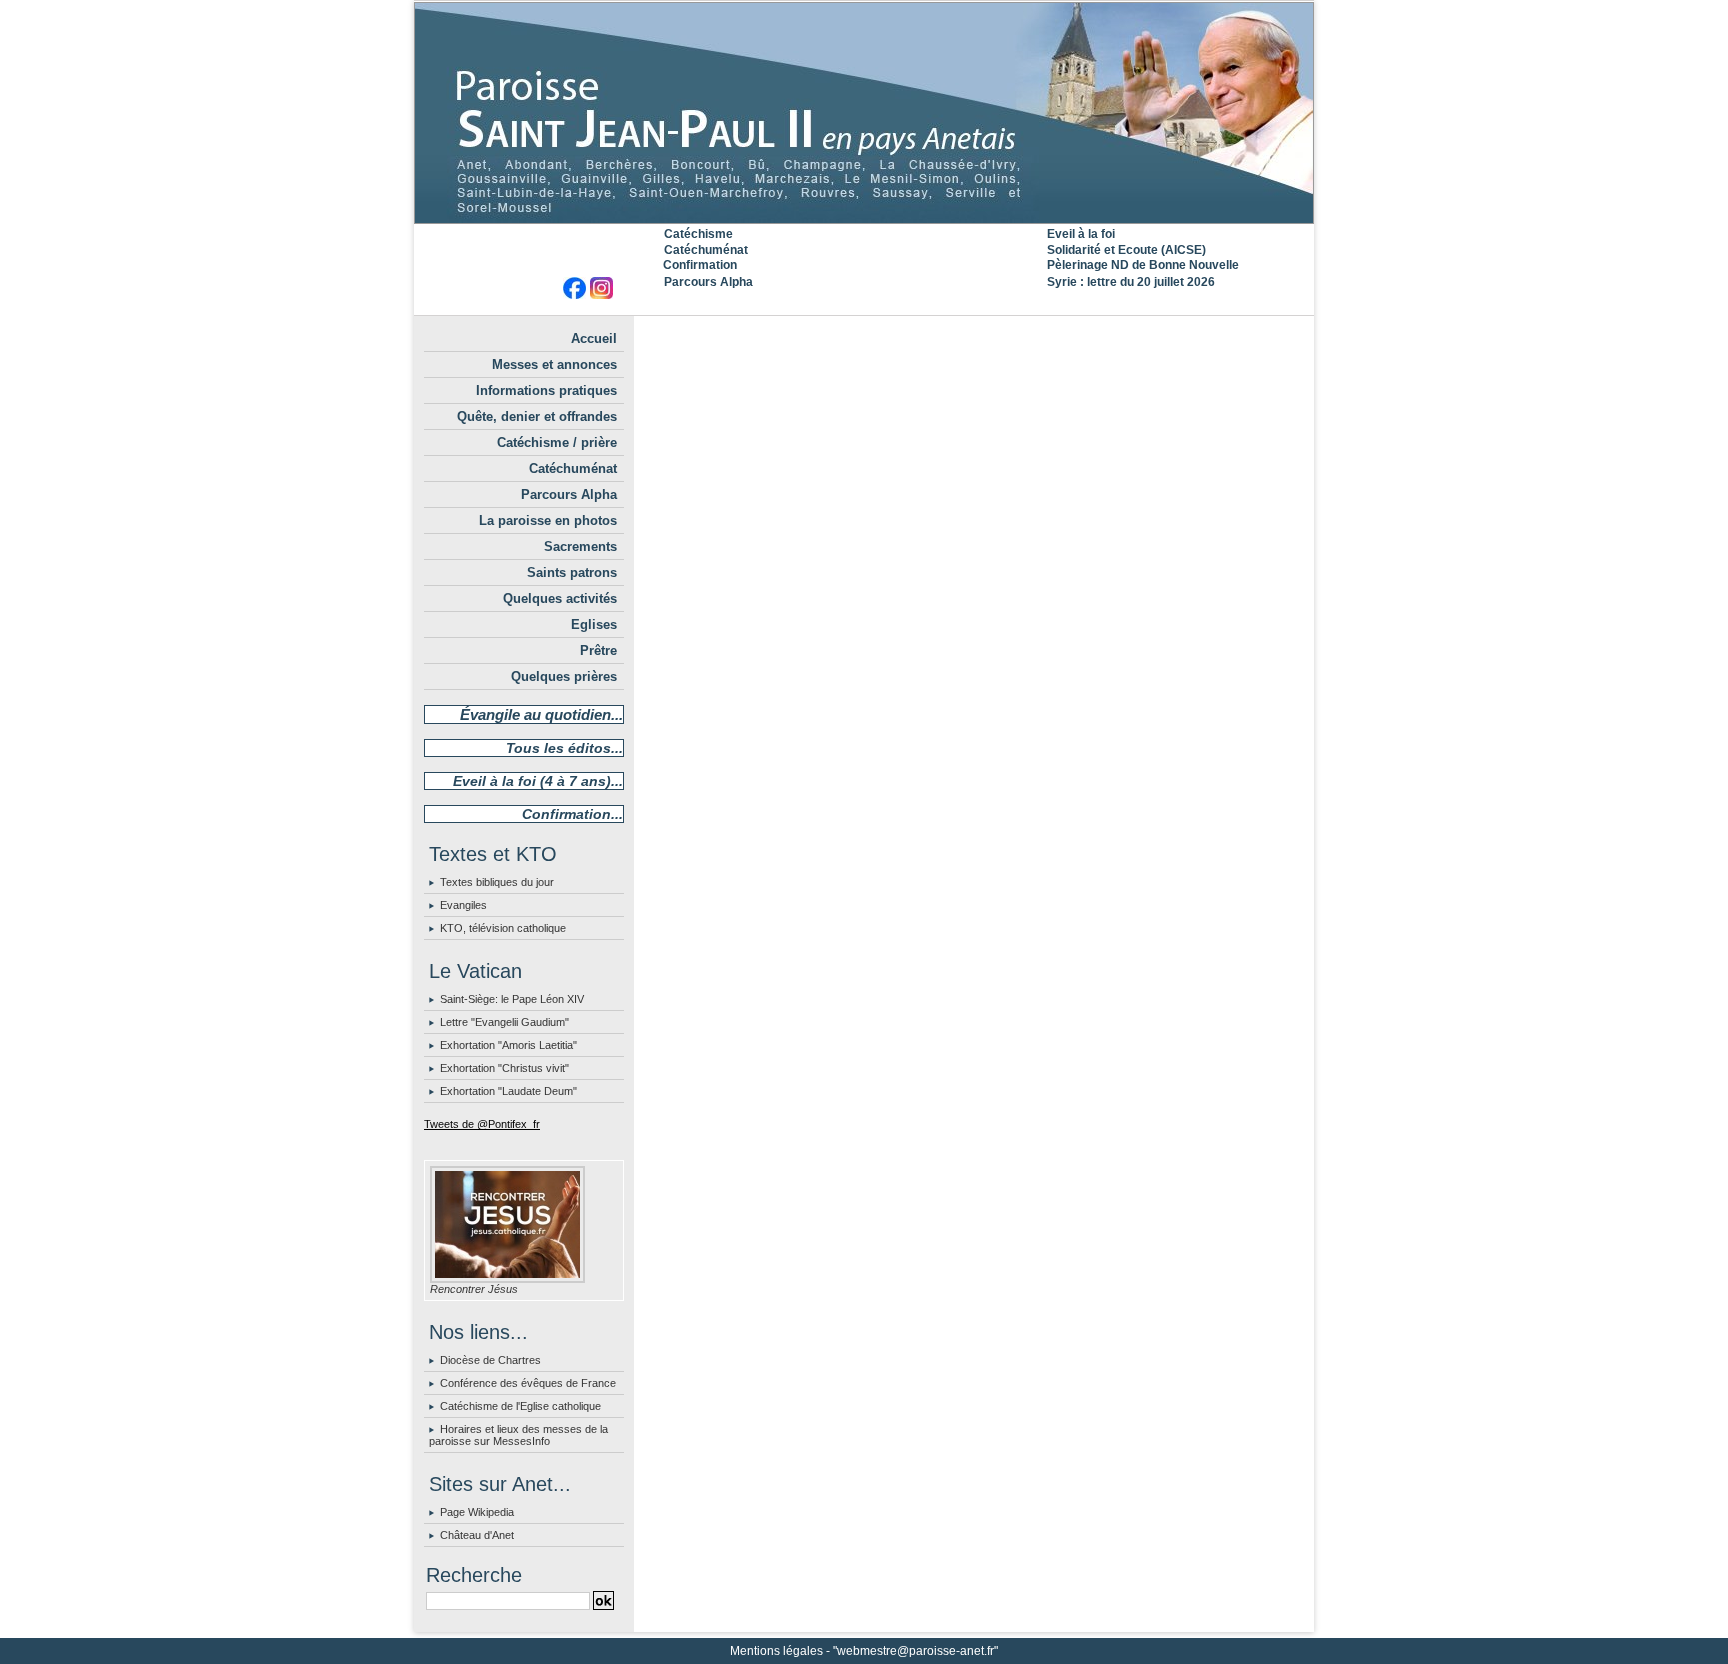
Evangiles (463, 905)
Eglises (594, 624)
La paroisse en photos (548, 520)
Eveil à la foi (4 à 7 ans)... (538, 781)
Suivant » (1034, 332)
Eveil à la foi (1081, 234)
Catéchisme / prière (557, 442)
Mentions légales (776, 1651)
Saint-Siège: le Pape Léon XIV (512, 999)
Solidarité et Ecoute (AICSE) (1126, 250)
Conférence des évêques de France (528, 1383)
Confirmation (700, 265)
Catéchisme (698, 234)
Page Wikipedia (477, 1512)
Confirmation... (572, 814)
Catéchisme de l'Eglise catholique (520, 1406)
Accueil (594, 338)
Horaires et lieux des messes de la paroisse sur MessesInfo (518, 1435)
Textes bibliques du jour (497, 882)
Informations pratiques (546, 390)
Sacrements (580, 546)
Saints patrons (572, 572)
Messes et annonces (554, 364)
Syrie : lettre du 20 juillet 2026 (1131, 282)
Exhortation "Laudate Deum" (508, 1091)
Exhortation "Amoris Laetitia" (508, 1045)
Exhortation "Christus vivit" (504, 1068)
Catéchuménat (706, 250)
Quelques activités (560, 598)
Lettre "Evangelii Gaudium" (504, 1022)
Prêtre (598, 650)
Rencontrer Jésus (474, 1289)
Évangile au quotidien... (541, 714)
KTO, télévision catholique (503, 928)
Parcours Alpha (708, 282)
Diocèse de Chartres (490, 1360)
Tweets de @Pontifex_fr (482, 1124)
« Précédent (930, 332)
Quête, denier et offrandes (537, 416)
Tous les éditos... (564, 748)
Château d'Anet (477, 1535)
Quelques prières (564, 676)
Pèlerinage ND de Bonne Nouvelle (1143, 265)
